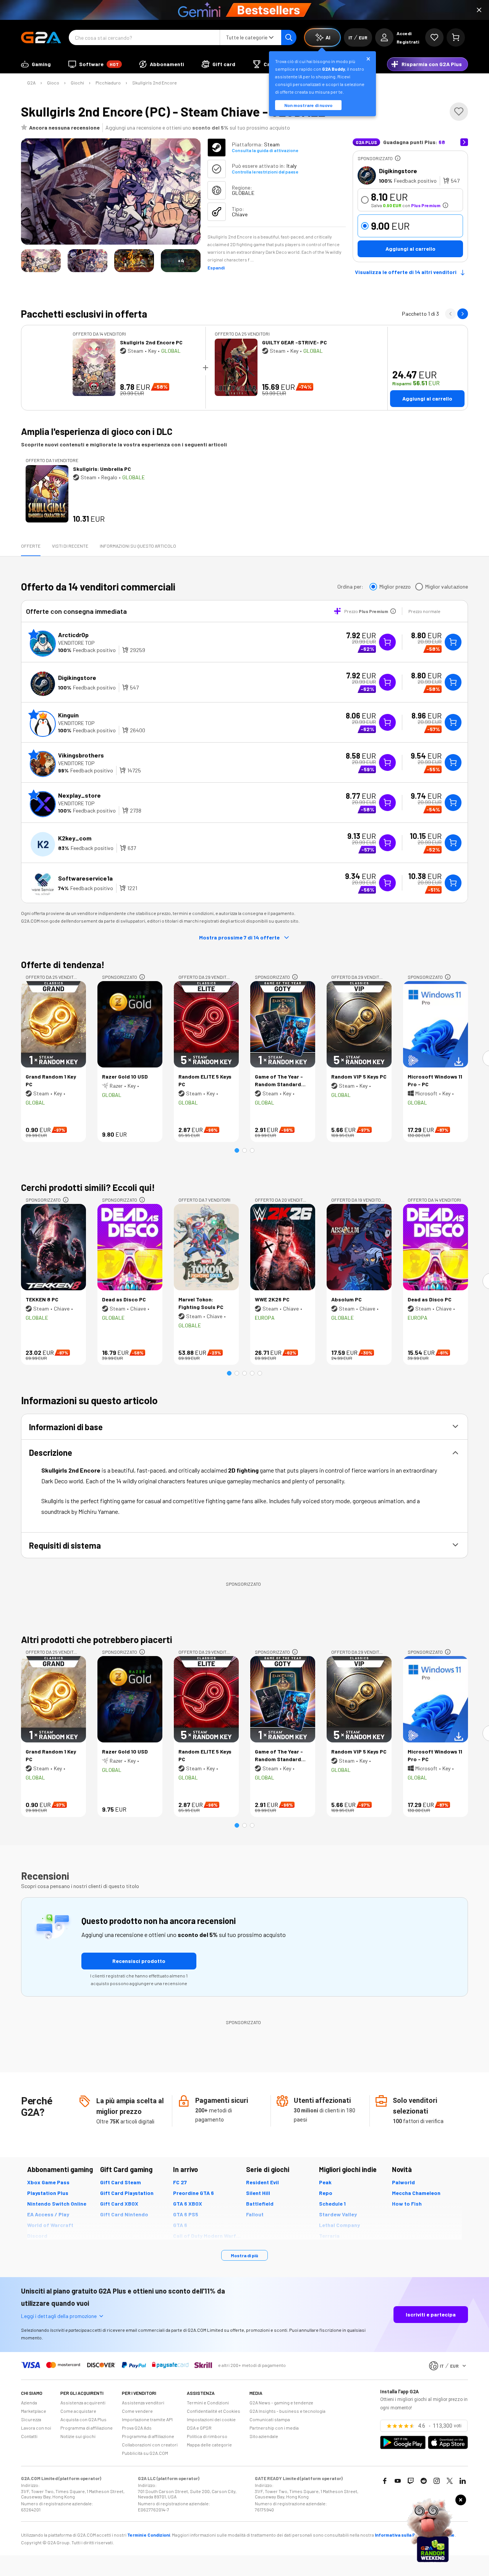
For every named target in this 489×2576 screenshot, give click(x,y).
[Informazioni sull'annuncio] (398, 158)
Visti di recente (70, 546)
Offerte (31, 546)
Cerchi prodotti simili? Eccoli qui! (88, 1187)
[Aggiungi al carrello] (453, 642)
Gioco (53, 83)
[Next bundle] (463, 314)
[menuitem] (36, 64)
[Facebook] (385, 2481)
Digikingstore (398, 171)
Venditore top (76, 643)
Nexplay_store (79, 795)
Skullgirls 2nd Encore (155, 83)
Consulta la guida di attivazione (265, 150)
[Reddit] (424, 2481)
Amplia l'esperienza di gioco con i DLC (97, 431)
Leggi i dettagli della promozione (59, 2316)
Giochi (77, 83)
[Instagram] (437, 2481)
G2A (31, 83)
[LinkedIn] (463, 2481)
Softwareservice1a (85, 878)
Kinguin (68, 715)
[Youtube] (398, 2481)
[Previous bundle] (450, 314)
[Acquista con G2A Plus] (387, 642)
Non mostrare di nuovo (308, 105)
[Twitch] (411, 2481)
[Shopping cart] (456, 37)
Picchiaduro (108, 83)
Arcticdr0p (73, 635)
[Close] (479, 10)
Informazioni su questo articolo (138, 546)
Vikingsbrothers (81, 755)
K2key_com (75, 838)
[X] (450, 2481)
